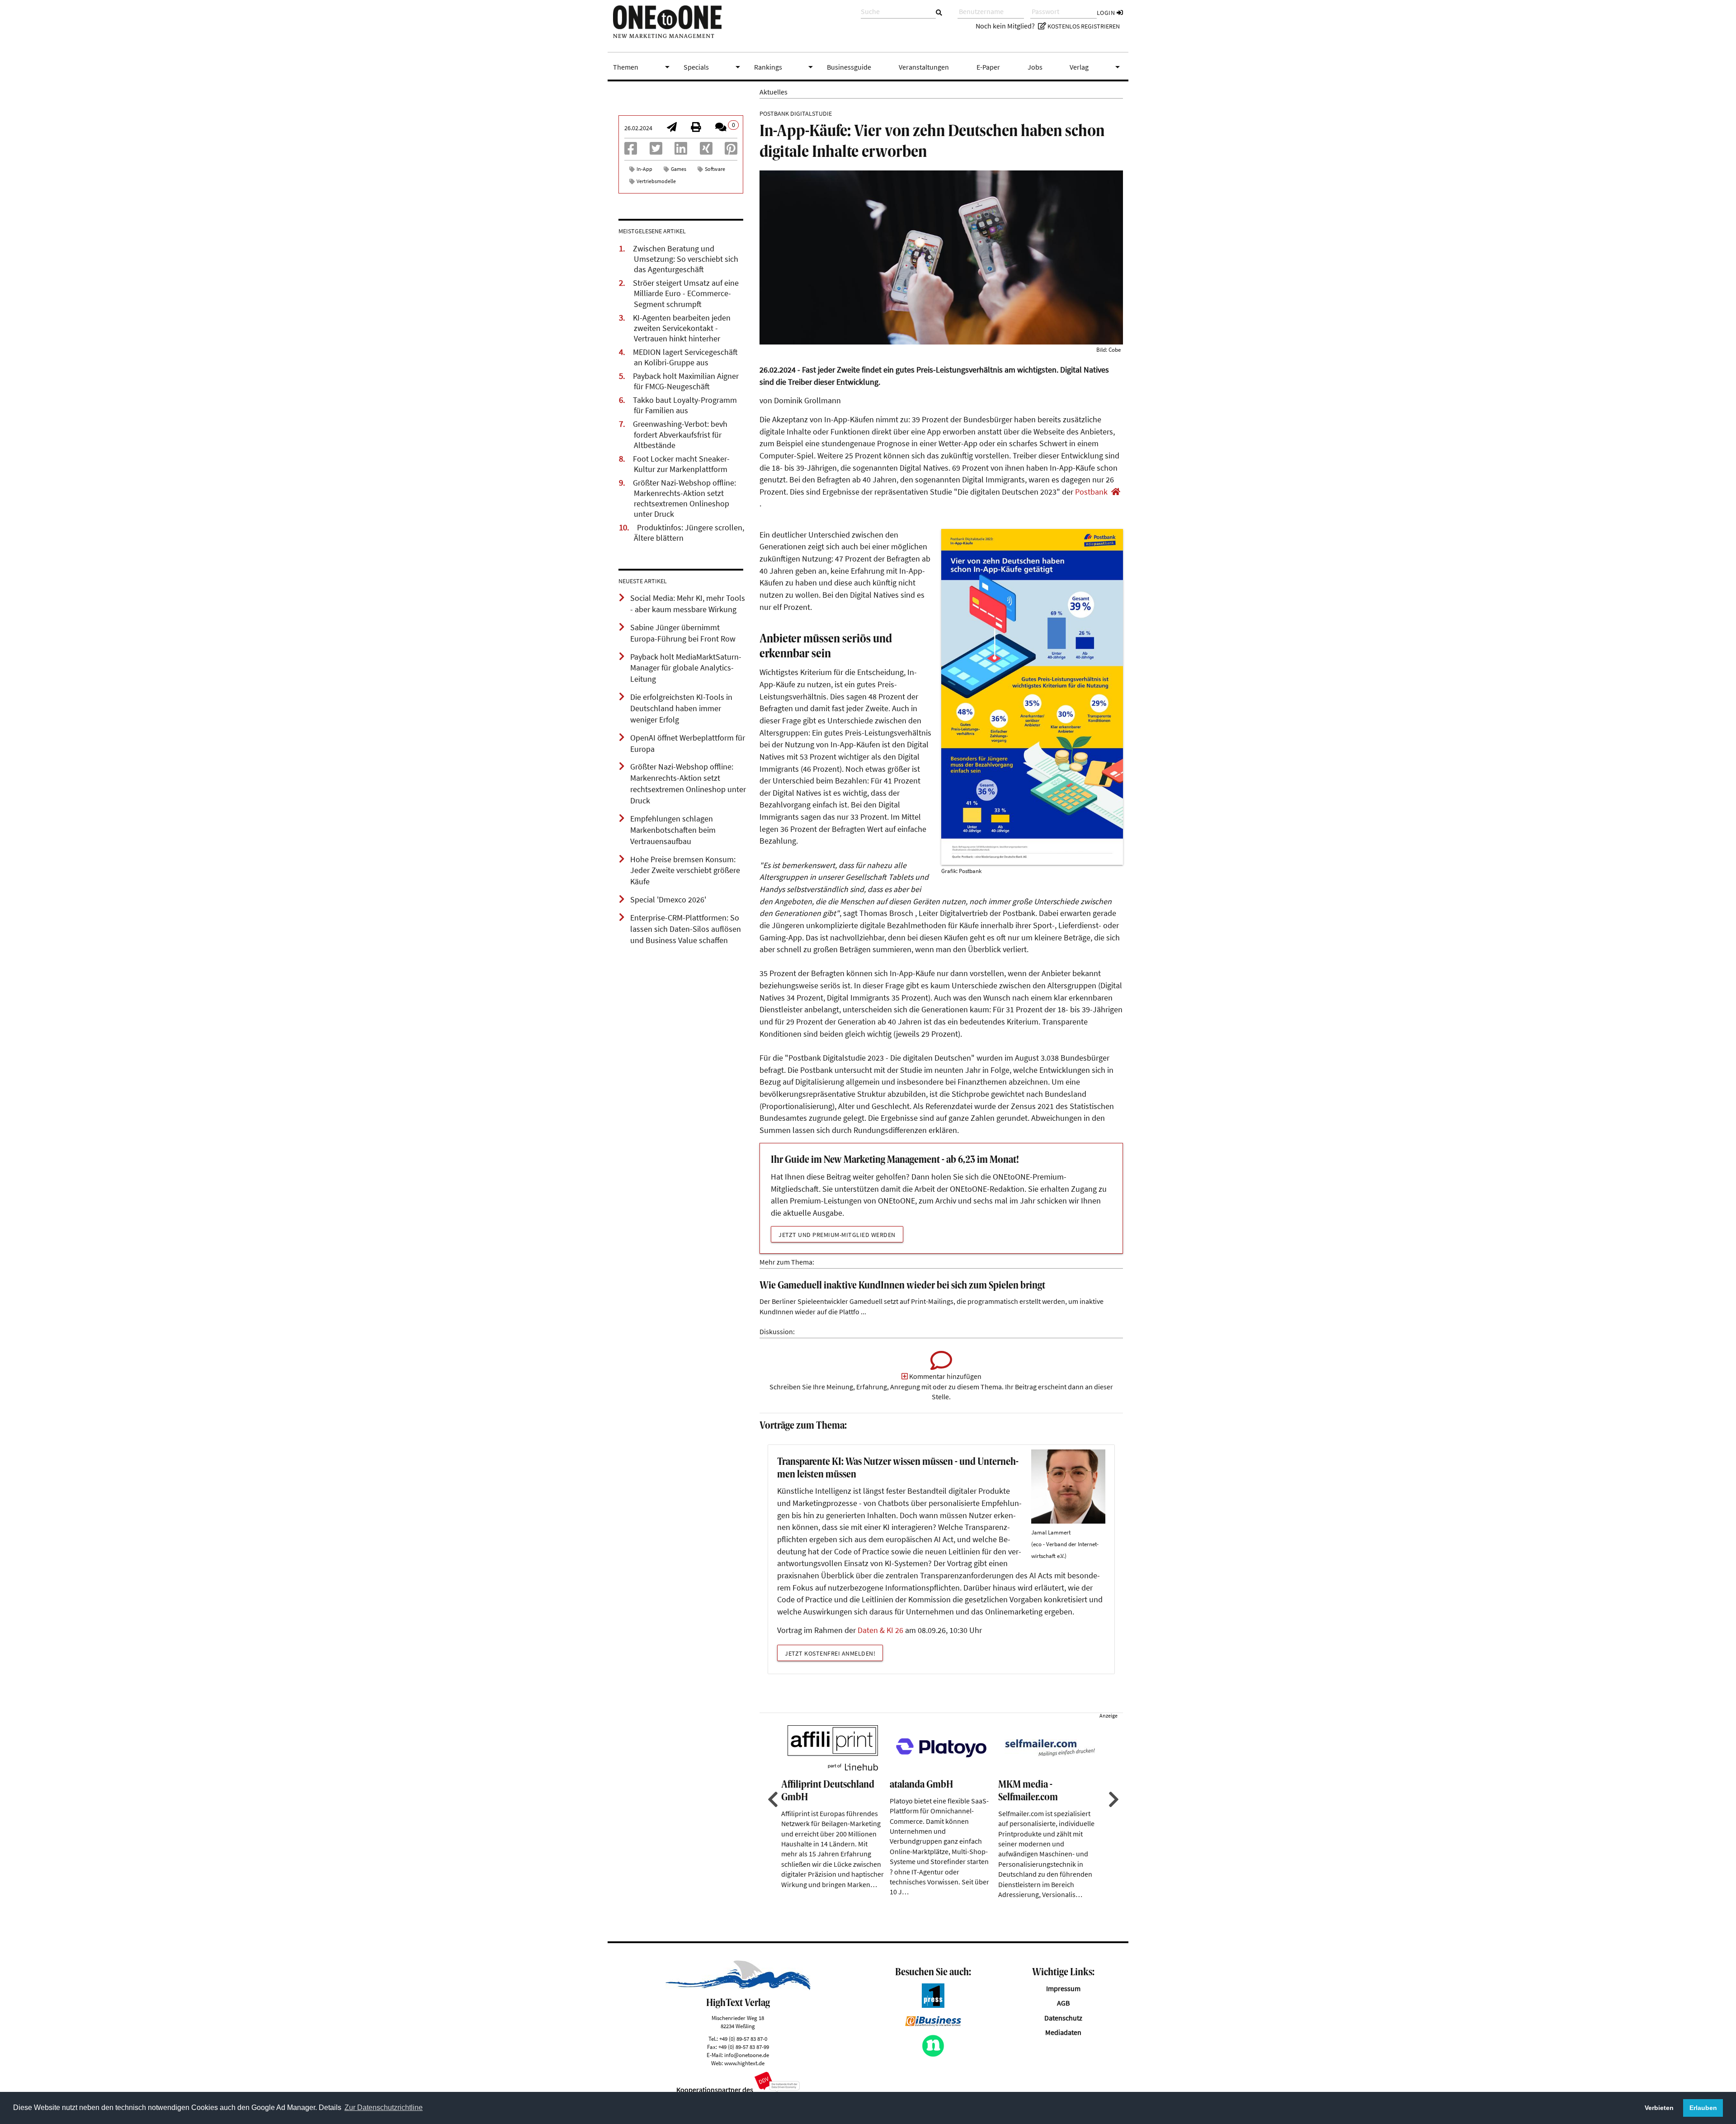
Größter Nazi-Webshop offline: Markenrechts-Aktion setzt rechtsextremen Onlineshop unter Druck (684, 498)
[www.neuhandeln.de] (933, 2054)
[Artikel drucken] (696, 128)
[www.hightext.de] (738, 1987)
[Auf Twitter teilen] (656, 151)
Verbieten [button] (1659, 2108)
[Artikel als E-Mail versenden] (672, 128)
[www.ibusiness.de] (933, 2024)
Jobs (1035, 67)
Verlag (1096, 67)
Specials (713, 67)
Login (1107, 13)
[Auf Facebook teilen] (631, 151)
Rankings (785, 67)
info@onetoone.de (747, 2055)
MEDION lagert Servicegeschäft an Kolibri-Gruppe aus (685, 357)
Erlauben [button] (1703, 2108)
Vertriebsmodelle (656, 181)
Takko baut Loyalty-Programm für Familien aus (685, 405)
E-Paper (988, 67)
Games (679, 169)
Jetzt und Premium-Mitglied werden (837, 1235)
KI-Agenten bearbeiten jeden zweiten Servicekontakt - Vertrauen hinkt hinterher (682, 328)
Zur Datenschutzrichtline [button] (384, 2107)
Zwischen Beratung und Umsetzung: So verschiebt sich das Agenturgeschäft (686, 259)
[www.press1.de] (933, 2005)
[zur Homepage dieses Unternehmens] (1116, 492)
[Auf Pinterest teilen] (731, 151)
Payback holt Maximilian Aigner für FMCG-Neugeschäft (686, 381)
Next (1113, 1799)
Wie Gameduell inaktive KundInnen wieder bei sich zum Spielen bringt (902, 1286)
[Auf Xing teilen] (706, 151)
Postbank (1091, 492)
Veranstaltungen (924, 67)
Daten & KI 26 (880, 1630)
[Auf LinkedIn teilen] (681, 151)
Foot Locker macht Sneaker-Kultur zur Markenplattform (681, 464)
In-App (644, 169)
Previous (772, 1799)
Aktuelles (774, 92)
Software (715, 169)
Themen (643, 67)
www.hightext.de (744, 2063)
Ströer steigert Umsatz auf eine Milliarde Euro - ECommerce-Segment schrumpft (686, 293)
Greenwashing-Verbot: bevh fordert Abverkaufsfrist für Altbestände (680, 434)
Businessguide (849, 67)
